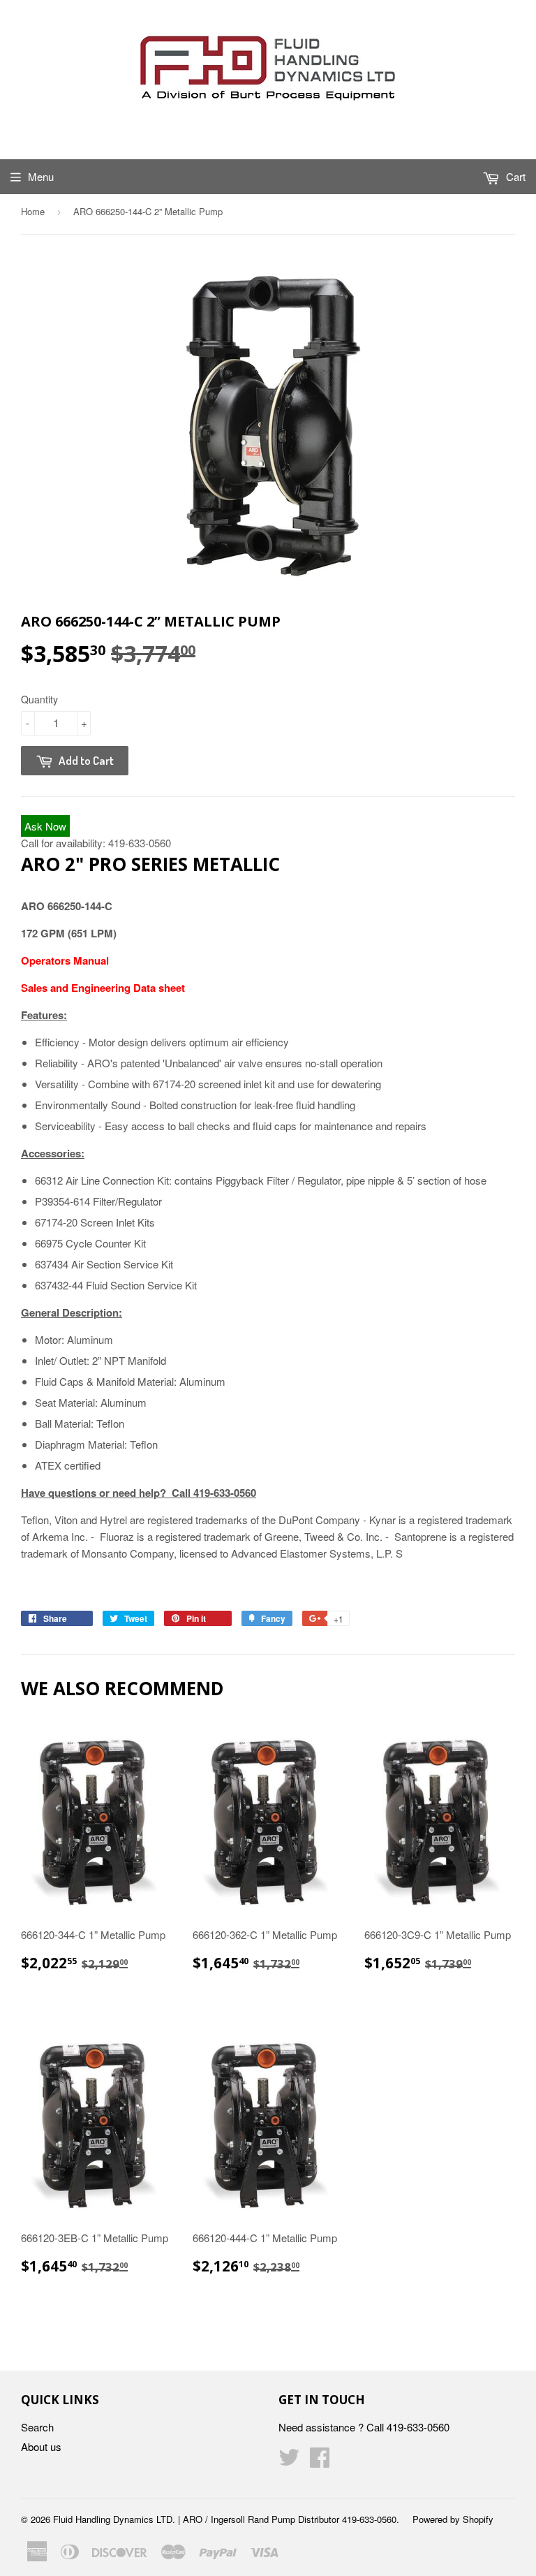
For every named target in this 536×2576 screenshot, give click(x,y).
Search (37, 2427)
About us (41, 2446)
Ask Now (45, 826)
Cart (514, 176)
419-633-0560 (140, 843)
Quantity (39, 699)
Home (33, 211)
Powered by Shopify (453, 2519)
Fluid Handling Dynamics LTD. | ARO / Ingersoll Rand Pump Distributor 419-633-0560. (226, 2519)
